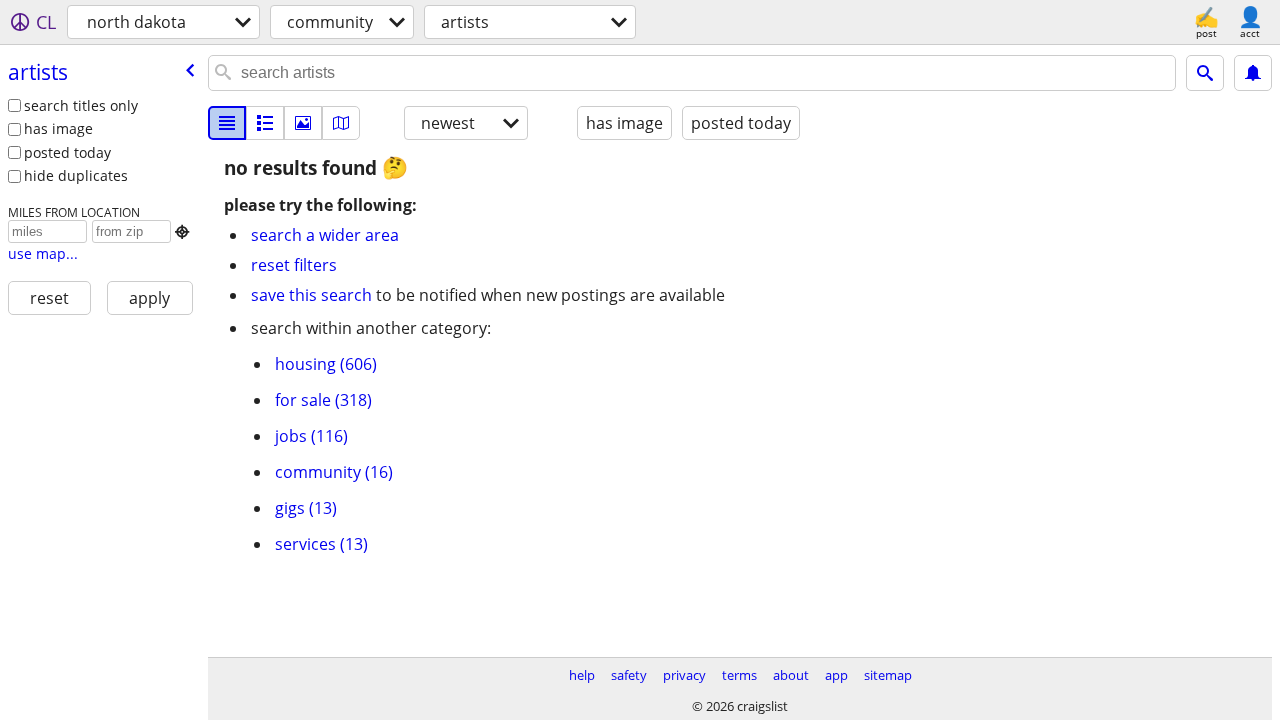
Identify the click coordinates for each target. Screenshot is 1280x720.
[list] (227, 123)
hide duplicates (76, 175)
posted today (67, 152)
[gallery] (303, 123)
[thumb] (265, 123)
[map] (341, 123)
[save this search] (1253, 73)
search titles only (81, 105)
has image (58, 128)
